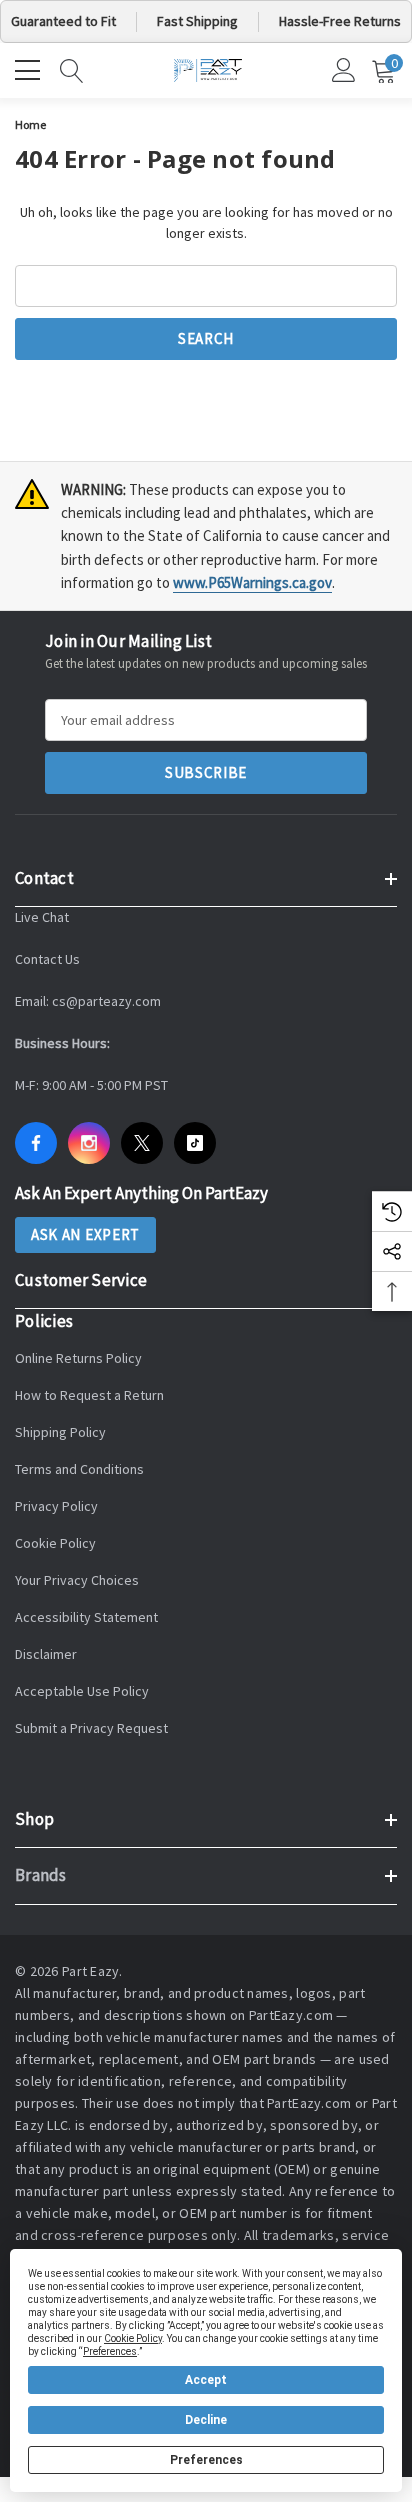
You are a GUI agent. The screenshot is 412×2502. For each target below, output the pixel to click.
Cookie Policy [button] (133, 2338)
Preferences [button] (110, 2351)
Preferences (206, 2460)
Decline (206, 2420)
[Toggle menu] (30, 68)
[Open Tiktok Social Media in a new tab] (195, 1143)
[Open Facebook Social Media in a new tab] (36, 1143)
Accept (206, 2380)
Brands (41, 1875)
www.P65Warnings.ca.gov (252, 582)
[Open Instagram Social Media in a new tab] (89, 1143)
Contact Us (47, 959)
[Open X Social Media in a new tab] (142, 1143)
